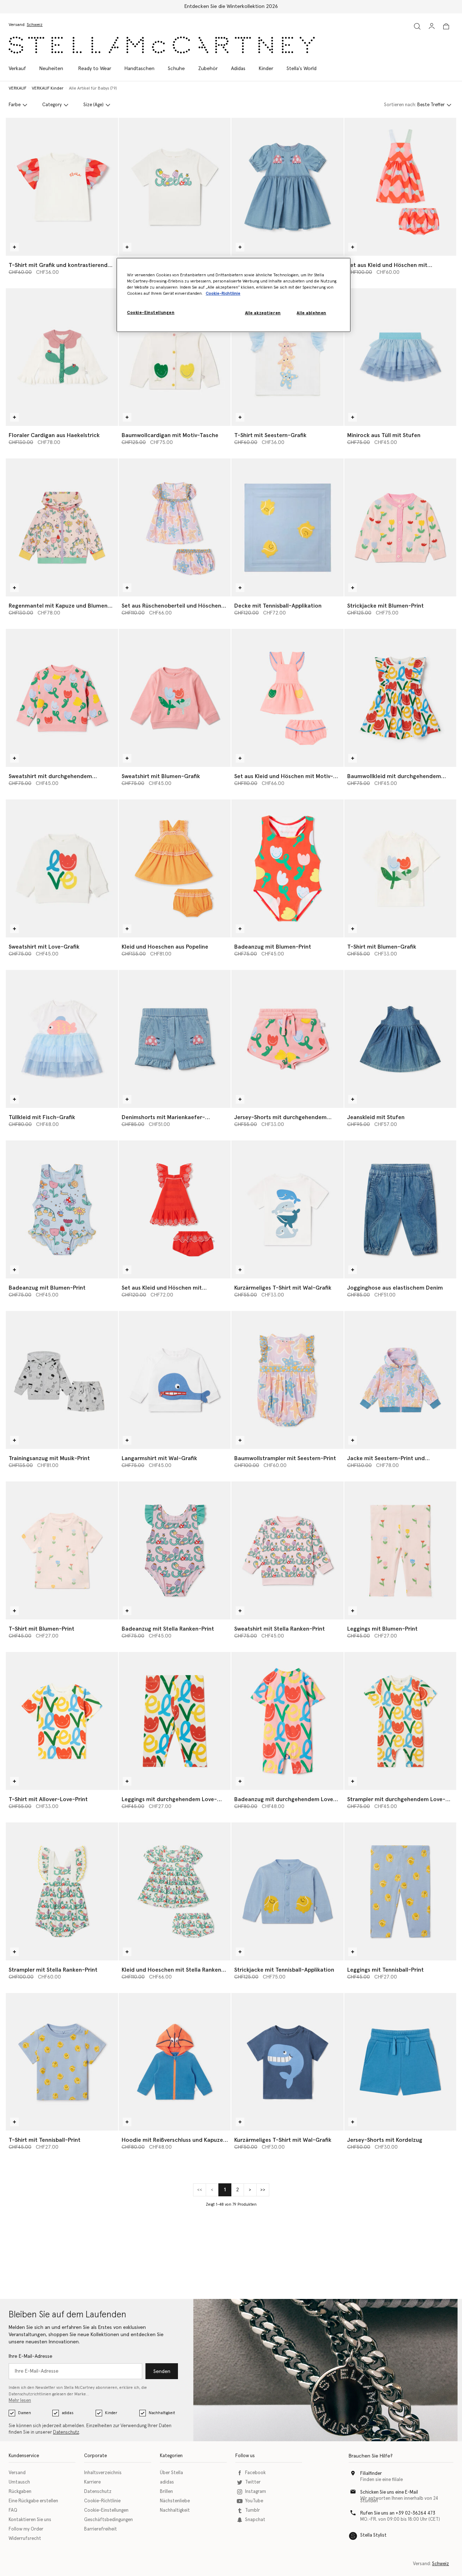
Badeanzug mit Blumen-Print (273, 947)
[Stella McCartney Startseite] (162, 45)
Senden (162, 2372)
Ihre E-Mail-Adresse (30, 2356)
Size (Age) (93, 105)
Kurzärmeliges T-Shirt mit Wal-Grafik (283, 1288)
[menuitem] (51, 69)
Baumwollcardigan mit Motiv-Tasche (170, 435)
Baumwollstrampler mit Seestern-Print (285, 1458)
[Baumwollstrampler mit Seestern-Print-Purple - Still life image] (287, 1380)
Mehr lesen (20, 2401)
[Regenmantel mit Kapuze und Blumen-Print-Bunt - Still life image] (62, 527)
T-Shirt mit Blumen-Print (42, 1629)
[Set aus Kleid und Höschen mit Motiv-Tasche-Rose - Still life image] (287, 698)
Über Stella (171, 2473)
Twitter (253, 2482)
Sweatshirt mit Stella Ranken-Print (280, 1629)
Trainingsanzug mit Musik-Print (49, 1458)
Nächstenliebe (175, 2501)
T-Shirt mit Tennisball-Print (45, 2140)
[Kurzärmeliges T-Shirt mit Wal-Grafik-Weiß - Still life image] (287, 1209)
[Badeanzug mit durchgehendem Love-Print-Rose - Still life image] (287, 1721)
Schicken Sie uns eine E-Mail (389, 2492)
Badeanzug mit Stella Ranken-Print (168, 1629)
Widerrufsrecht (25, 2539)
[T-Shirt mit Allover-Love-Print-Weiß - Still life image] (62, 1721)
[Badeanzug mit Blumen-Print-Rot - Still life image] (287, 868)
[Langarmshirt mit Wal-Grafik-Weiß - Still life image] (175, 1380)
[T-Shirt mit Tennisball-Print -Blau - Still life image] (62, 2062)
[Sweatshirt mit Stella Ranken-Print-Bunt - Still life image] (287, 1550)
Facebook (255, 2473)
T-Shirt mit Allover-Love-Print (48, 1799)
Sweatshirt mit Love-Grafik (44, 947)
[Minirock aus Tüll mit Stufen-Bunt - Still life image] (400, 357)
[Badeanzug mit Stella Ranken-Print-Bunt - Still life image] (175, 1550)
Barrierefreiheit (101, 2529)
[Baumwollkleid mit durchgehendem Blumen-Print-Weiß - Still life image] (400, 698)
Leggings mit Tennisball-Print (385, 1970)
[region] (234, 295)
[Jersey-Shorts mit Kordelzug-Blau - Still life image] (400, 2062)
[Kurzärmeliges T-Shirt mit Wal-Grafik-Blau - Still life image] (287, 2062)
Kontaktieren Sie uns (30, 2520)
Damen (25, 2413)
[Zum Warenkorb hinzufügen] (14, 247)
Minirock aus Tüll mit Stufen (384, 435)
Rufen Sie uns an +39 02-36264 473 (398, 2513)
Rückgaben (20, 2492)
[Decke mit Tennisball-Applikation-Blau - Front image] (287, 527)
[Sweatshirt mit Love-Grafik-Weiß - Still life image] (62, 868)
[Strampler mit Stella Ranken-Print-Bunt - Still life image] (62, 1891)
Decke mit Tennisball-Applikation (278, 606)
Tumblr (252, 2510)
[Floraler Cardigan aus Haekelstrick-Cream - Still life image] (62, 357)
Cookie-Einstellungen (106, 2510)
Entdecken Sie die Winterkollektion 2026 (231, 7)
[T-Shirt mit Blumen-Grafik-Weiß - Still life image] (400, 868)
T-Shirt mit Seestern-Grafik (270, 435)
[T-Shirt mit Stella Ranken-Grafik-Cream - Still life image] (175, 187)
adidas (67, 2413)
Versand (17, 2473)
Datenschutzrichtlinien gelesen (37, 2394)
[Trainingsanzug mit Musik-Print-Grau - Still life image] (62, 1380)
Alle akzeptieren (263, 313)
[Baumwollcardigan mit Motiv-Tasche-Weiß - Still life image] (175, 357)
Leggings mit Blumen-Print (382, 1629)
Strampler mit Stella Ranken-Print (53, 1970)
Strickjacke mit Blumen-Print (385, 606)
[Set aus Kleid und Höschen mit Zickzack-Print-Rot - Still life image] (400, 187)
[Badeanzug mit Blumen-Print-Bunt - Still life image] (62, 1209)
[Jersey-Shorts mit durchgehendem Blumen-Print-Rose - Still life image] (287, 1039)
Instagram (256, 2492)
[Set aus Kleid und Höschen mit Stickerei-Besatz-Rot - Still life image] (175, 1209)
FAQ (13, 2510)
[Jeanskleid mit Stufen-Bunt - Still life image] (400, 1039)
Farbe (15, 105)
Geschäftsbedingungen (108, 2520)
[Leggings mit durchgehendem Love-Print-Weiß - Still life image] (175, 1721)
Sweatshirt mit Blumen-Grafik (161, 776)
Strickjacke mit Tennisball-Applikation (284, 1970)
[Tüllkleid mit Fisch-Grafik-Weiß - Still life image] (62, 1039)
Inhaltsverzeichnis (103, 2473)
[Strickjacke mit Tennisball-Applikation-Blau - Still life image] (287, 1891)
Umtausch (19, 2482)
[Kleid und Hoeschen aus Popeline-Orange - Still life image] (175, 868)
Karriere (92, 2482)
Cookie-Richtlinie (102, 2501)
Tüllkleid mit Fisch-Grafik (42, 1117)
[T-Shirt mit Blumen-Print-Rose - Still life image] (62, 1550)
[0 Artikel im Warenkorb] (446, 26)
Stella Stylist (373, 2535)
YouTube (254, 2501)
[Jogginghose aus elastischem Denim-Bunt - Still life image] (400, 1209)
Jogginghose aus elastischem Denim (395, 1288)
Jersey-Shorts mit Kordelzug (385, 2140)
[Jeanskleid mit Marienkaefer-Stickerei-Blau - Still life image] (287, 187)
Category (52, 105)
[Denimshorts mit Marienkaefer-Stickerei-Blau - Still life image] (175, 1039)
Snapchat (255, 2520)
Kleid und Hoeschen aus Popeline (165, 947)
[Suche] (417, 26)
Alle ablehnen (311, 313)
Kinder (111, 2413)
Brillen (166, 2492)
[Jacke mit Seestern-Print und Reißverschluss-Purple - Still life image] (400, 1380)
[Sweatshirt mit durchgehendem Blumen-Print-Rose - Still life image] (62, 698)
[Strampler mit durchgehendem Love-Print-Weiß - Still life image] (400, 1721)
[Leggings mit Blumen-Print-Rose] (400, 1550)
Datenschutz (66, 2432)
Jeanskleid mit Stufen (376, 1117)
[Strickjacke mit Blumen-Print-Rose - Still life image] (400, 527)
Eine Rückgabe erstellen (33, 2501)
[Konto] (432, 26)
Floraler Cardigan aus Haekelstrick (54, 435)
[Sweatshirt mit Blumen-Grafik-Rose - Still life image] (175, 698)
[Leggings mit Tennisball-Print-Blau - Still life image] (400, 1891)
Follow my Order (26, 2529)
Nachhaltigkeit (162, 2413)
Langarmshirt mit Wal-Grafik (159, 1458)
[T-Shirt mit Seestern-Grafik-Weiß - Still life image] (287, 357)
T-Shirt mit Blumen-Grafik (382, 947)
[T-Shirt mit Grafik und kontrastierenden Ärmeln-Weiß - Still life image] (62, 187)
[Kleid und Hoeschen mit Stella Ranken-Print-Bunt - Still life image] (175, 1891)
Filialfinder (371, 2474)
